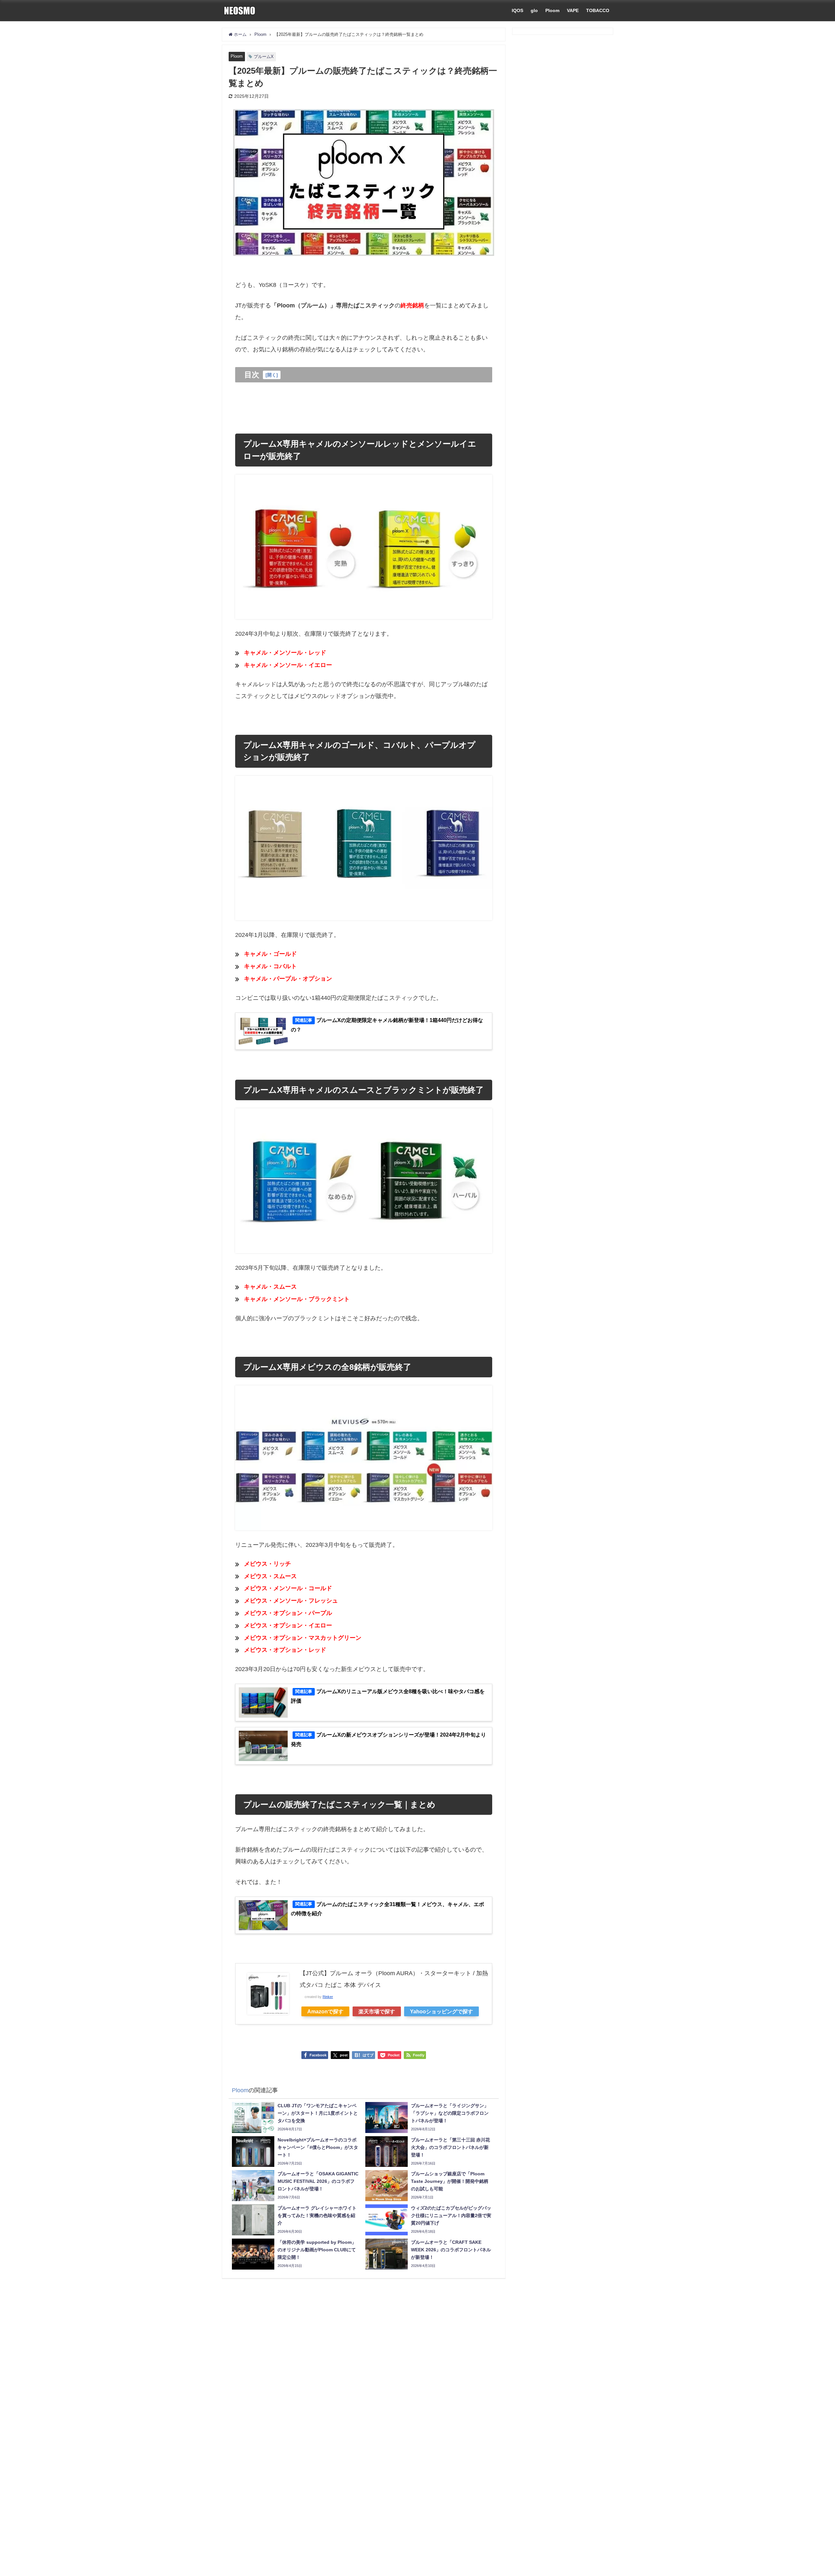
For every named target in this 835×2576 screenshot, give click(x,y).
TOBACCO (598, 10)
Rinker (328, 1997)
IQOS (517, 10)
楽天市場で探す (377, 2011)
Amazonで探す (325, 2011)
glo (534, 10)
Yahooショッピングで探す (441, 2011)
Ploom (552, 10)
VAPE (573, 10)
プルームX (264, 57)
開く (272, 375)
